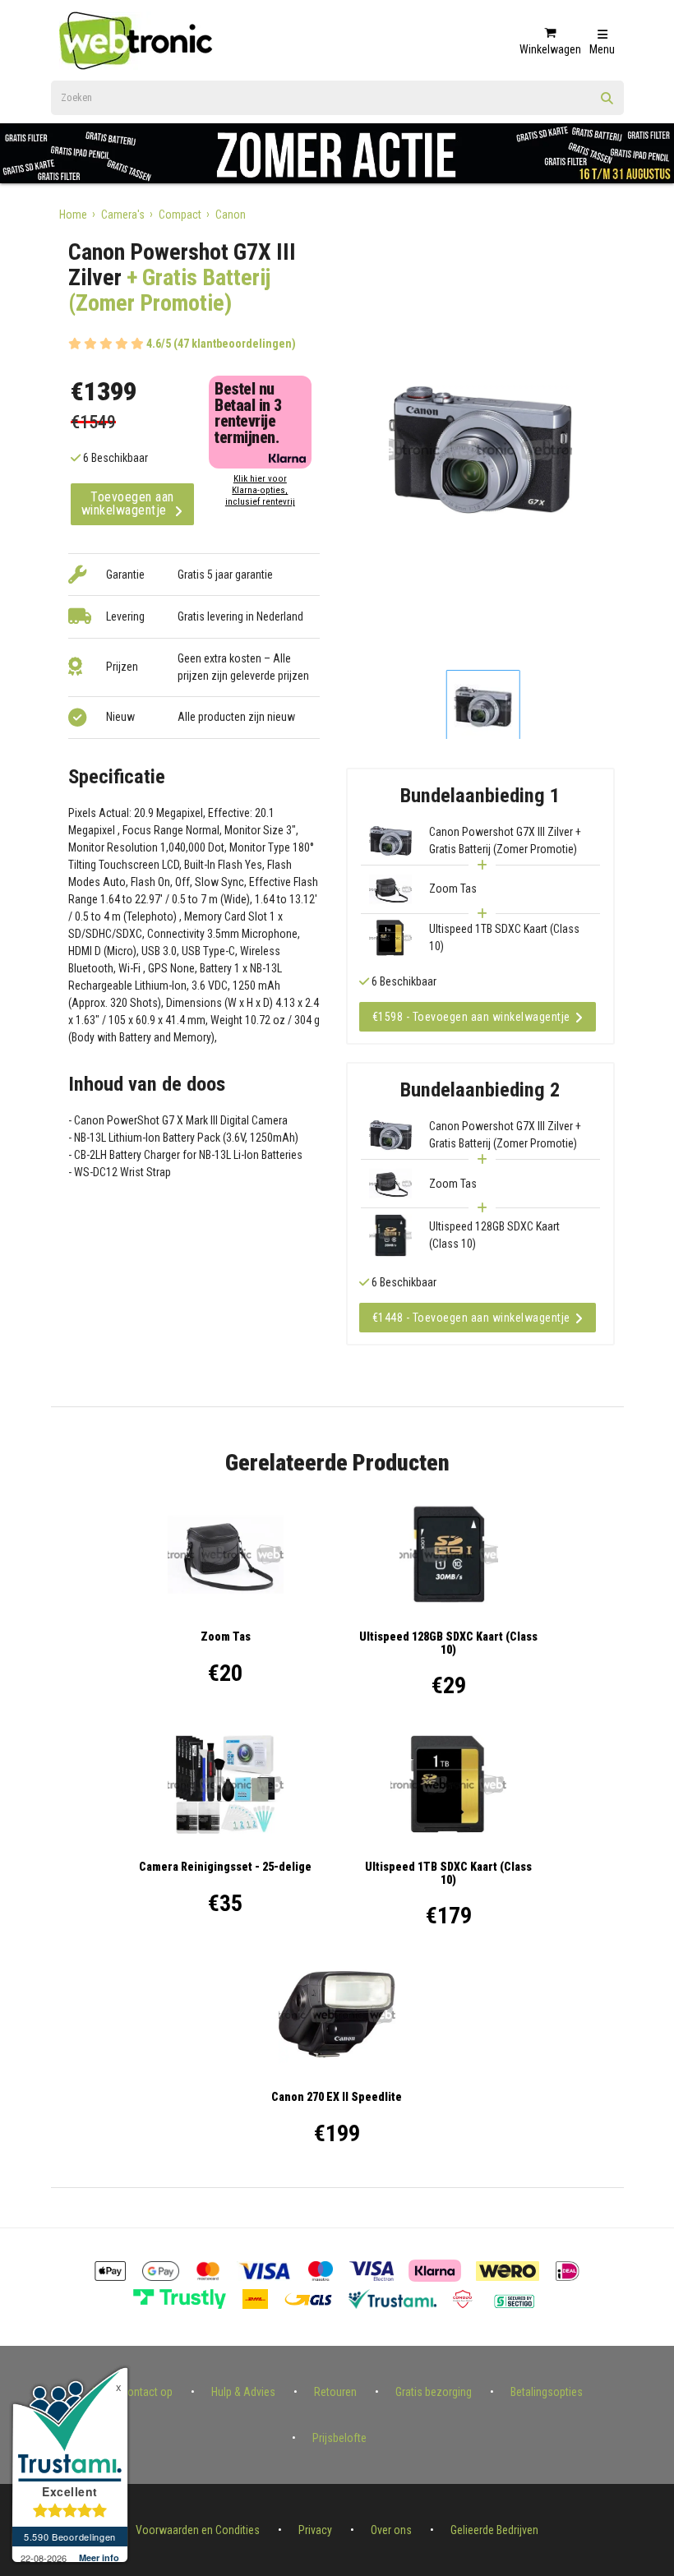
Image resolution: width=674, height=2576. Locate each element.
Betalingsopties (547, 2392)
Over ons (391, 2530)
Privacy (315, 2530)
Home (73, 215)
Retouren (335, 2392)
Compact (180, 215)
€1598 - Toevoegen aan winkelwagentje (471, 1017)
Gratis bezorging (434, 2392)
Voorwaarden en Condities (198, 2530)
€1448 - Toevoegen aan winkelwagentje (471, 1318)
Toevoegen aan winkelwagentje (128, 503)
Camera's (123, 215)
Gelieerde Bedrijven (494, 2530)
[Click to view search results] (607, 104)
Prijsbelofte (339, 2438)
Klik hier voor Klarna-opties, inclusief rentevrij (260, 490)
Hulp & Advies (243, 2392)
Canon (231, 215)
